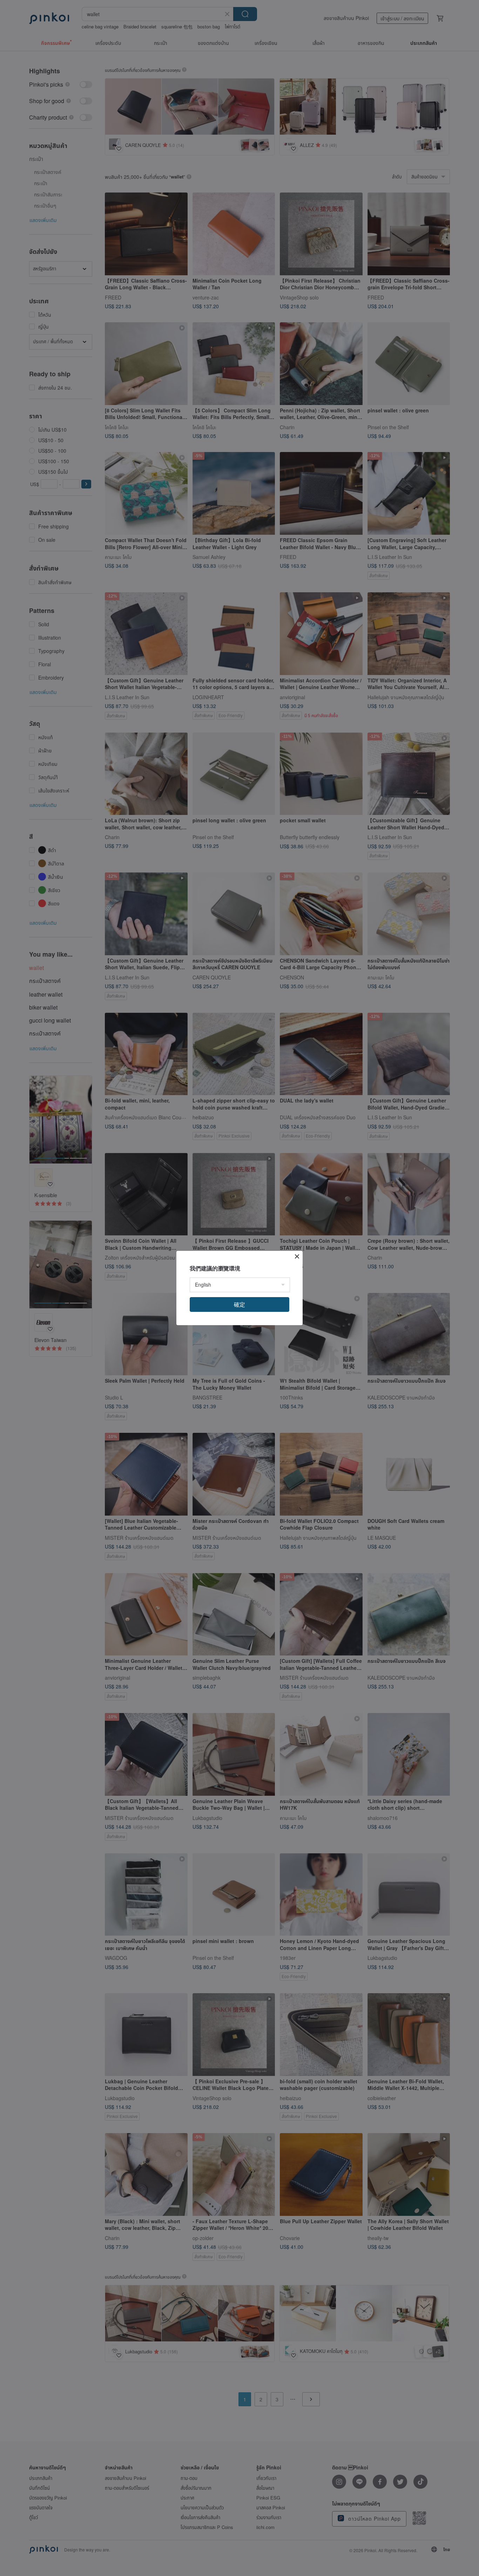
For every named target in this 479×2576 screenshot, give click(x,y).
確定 (239, 1304)
